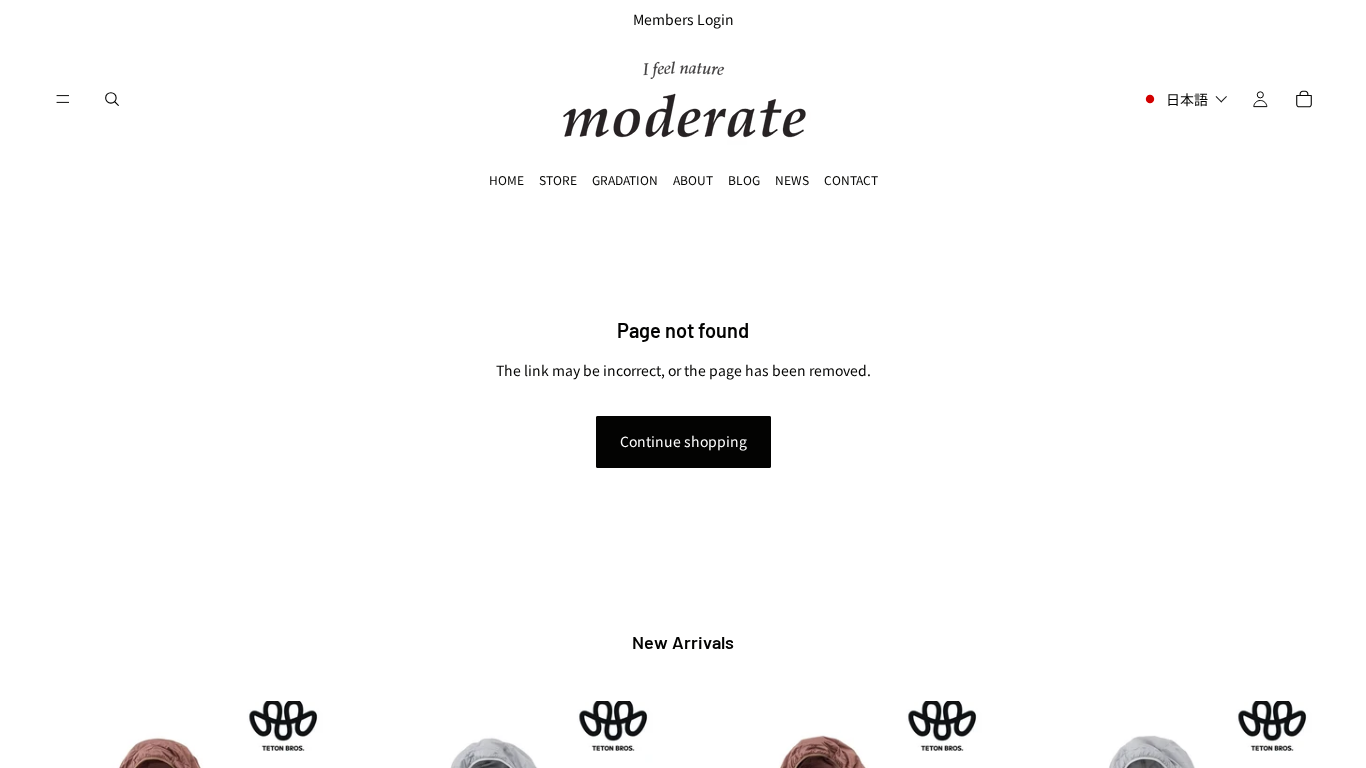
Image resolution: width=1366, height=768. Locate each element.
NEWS (792, 179)
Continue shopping (683, 441)
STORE (558, 179)
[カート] (1304, 99)
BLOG (744, 179)
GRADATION (625, 179)
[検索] (112, 99)
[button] (1184, 99)
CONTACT (851, 179)
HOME (506, 179)
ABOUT (693, 179)
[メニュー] (63, 99)
